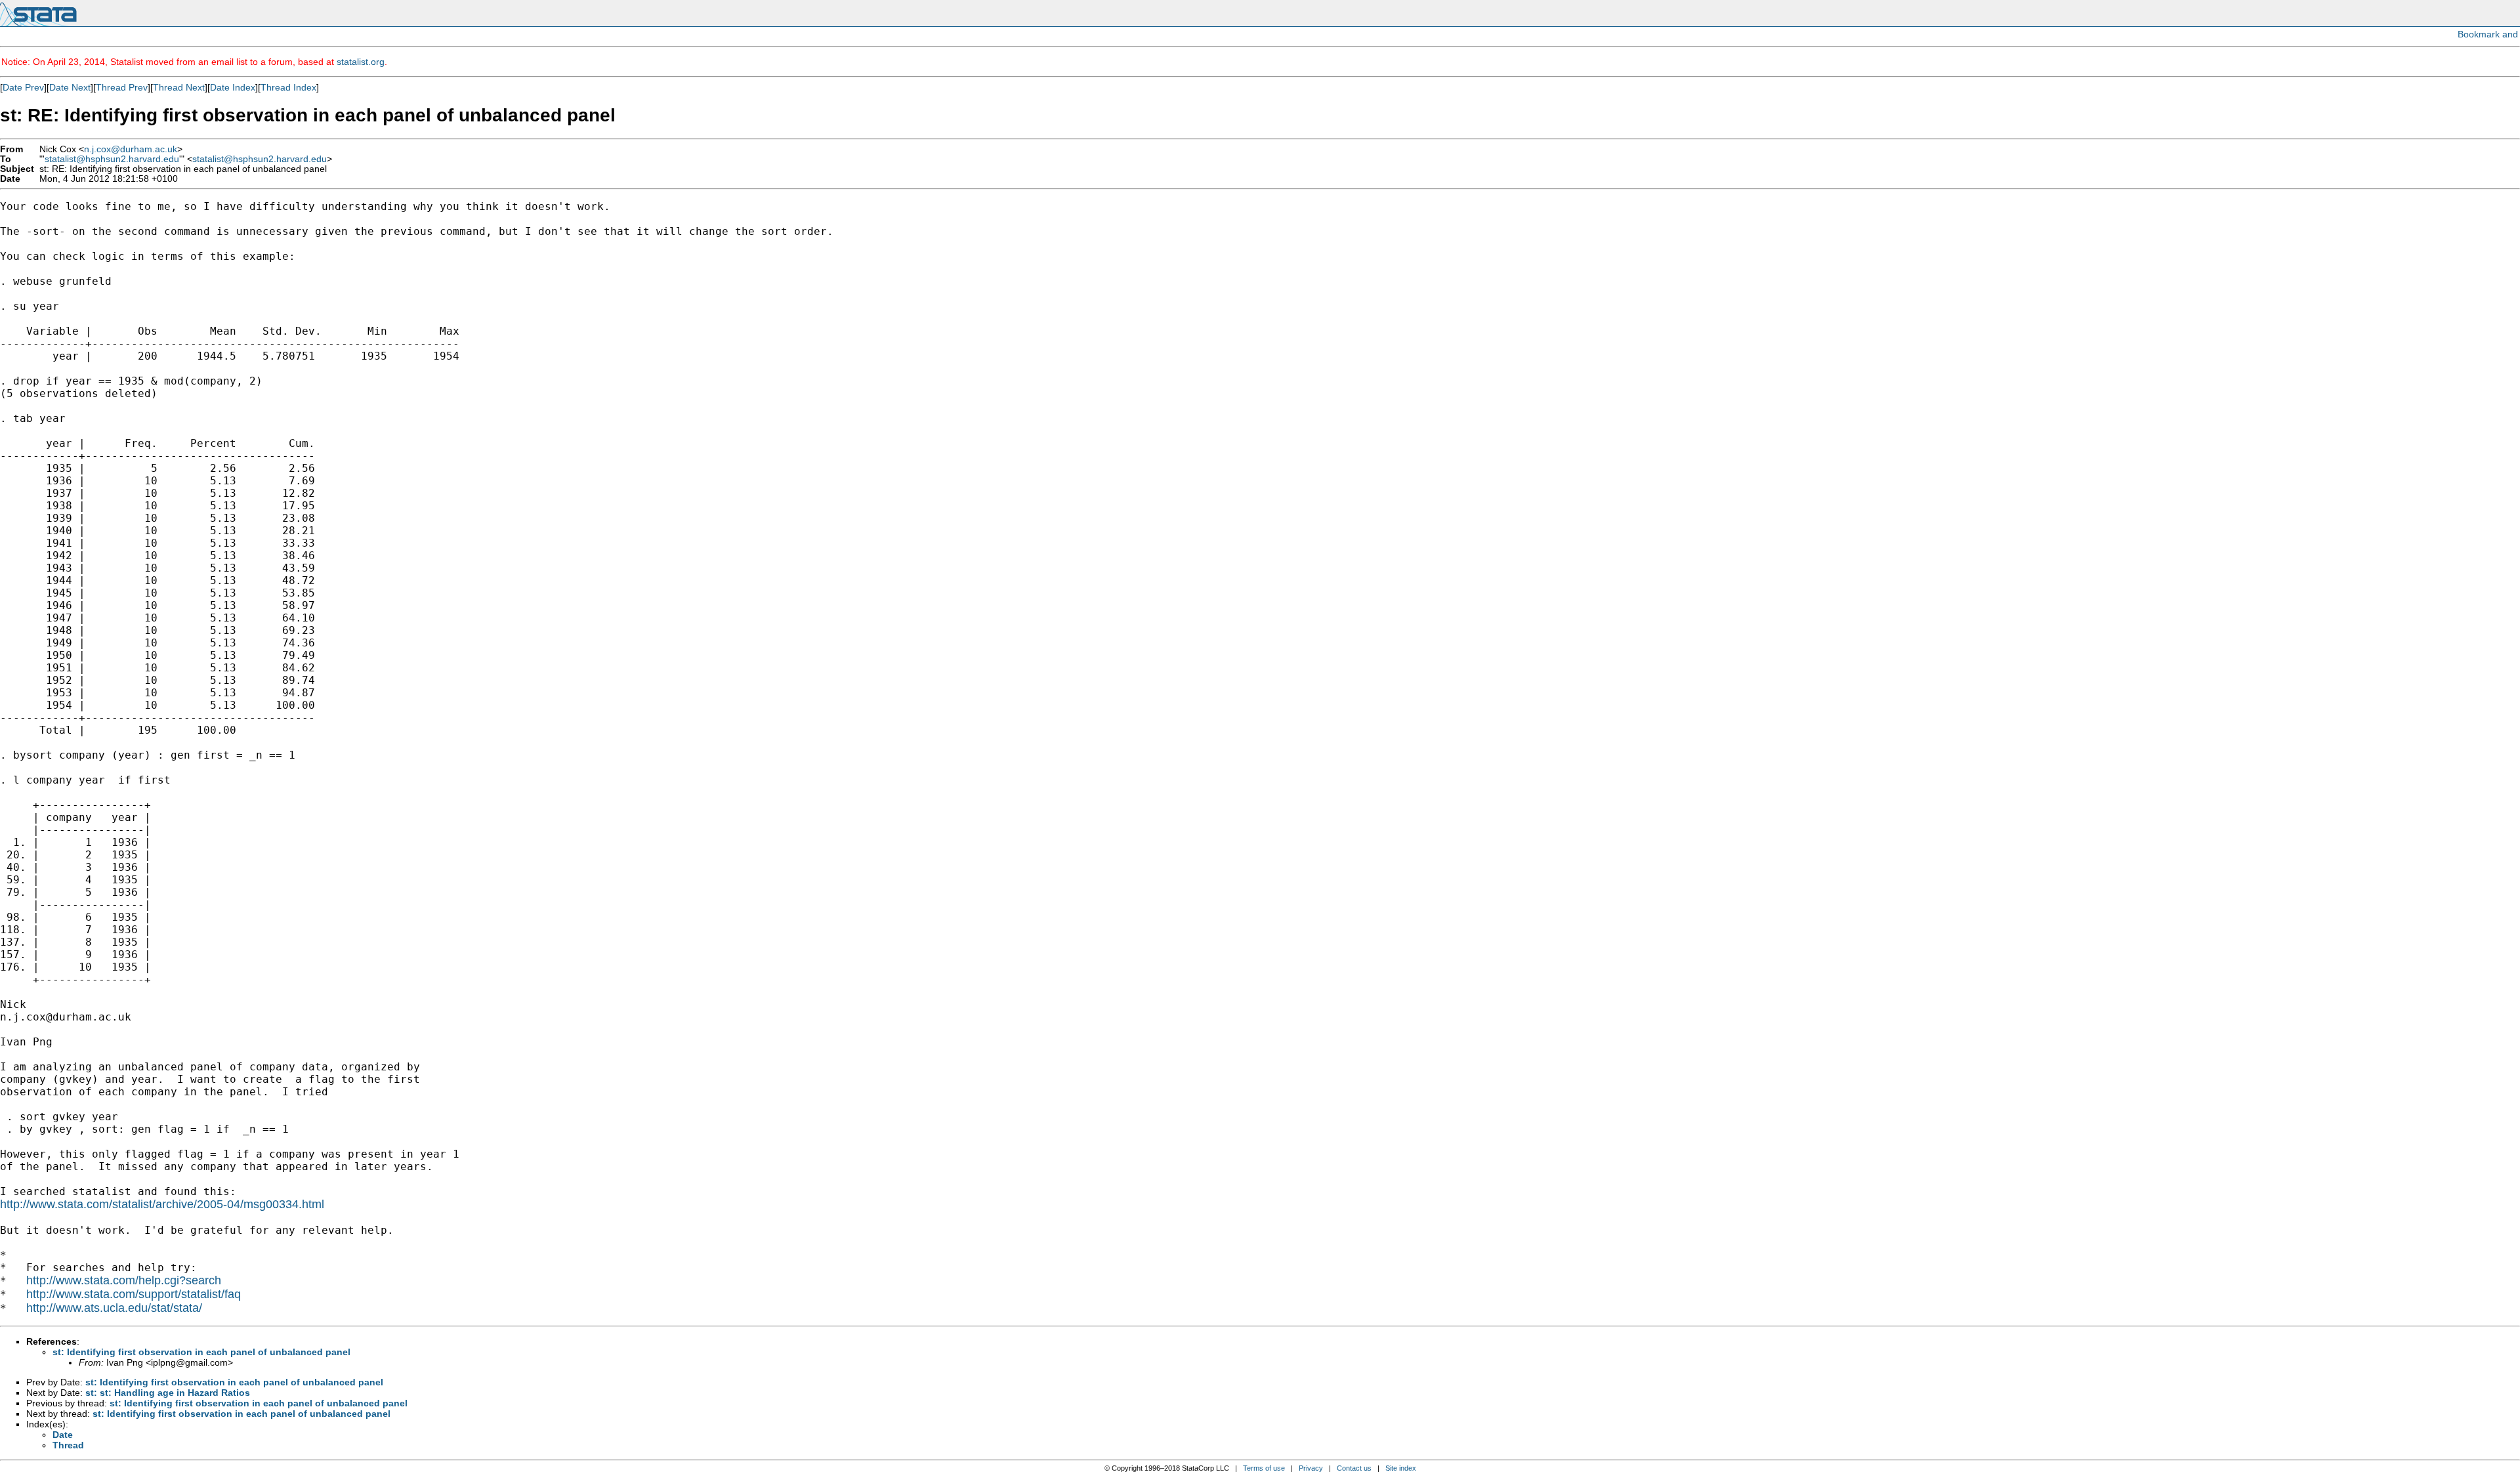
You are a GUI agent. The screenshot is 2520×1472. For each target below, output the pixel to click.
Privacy (1311, 1468)
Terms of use (1264, 1468)
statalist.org (361, 62)
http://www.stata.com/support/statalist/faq (134, 1294)
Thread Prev (122, 87)
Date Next (70, 87)
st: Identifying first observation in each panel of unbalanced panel (201, 1352)
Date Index (233, 87)
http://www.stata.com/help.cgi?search (124, 1280)
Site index (1401, 1468)
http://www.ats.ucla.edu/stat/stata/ (114, 1308)
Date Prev (23, 87)
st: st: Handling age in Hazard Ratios (168, 1393)
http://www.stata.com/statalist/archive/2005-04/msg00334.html (162, 1204)
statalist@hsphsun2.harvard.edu (112, 159)
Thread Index (288, 87)
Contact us (1354, 1468)
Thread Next (179, 87)
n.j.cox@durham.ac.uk (131, 149)
